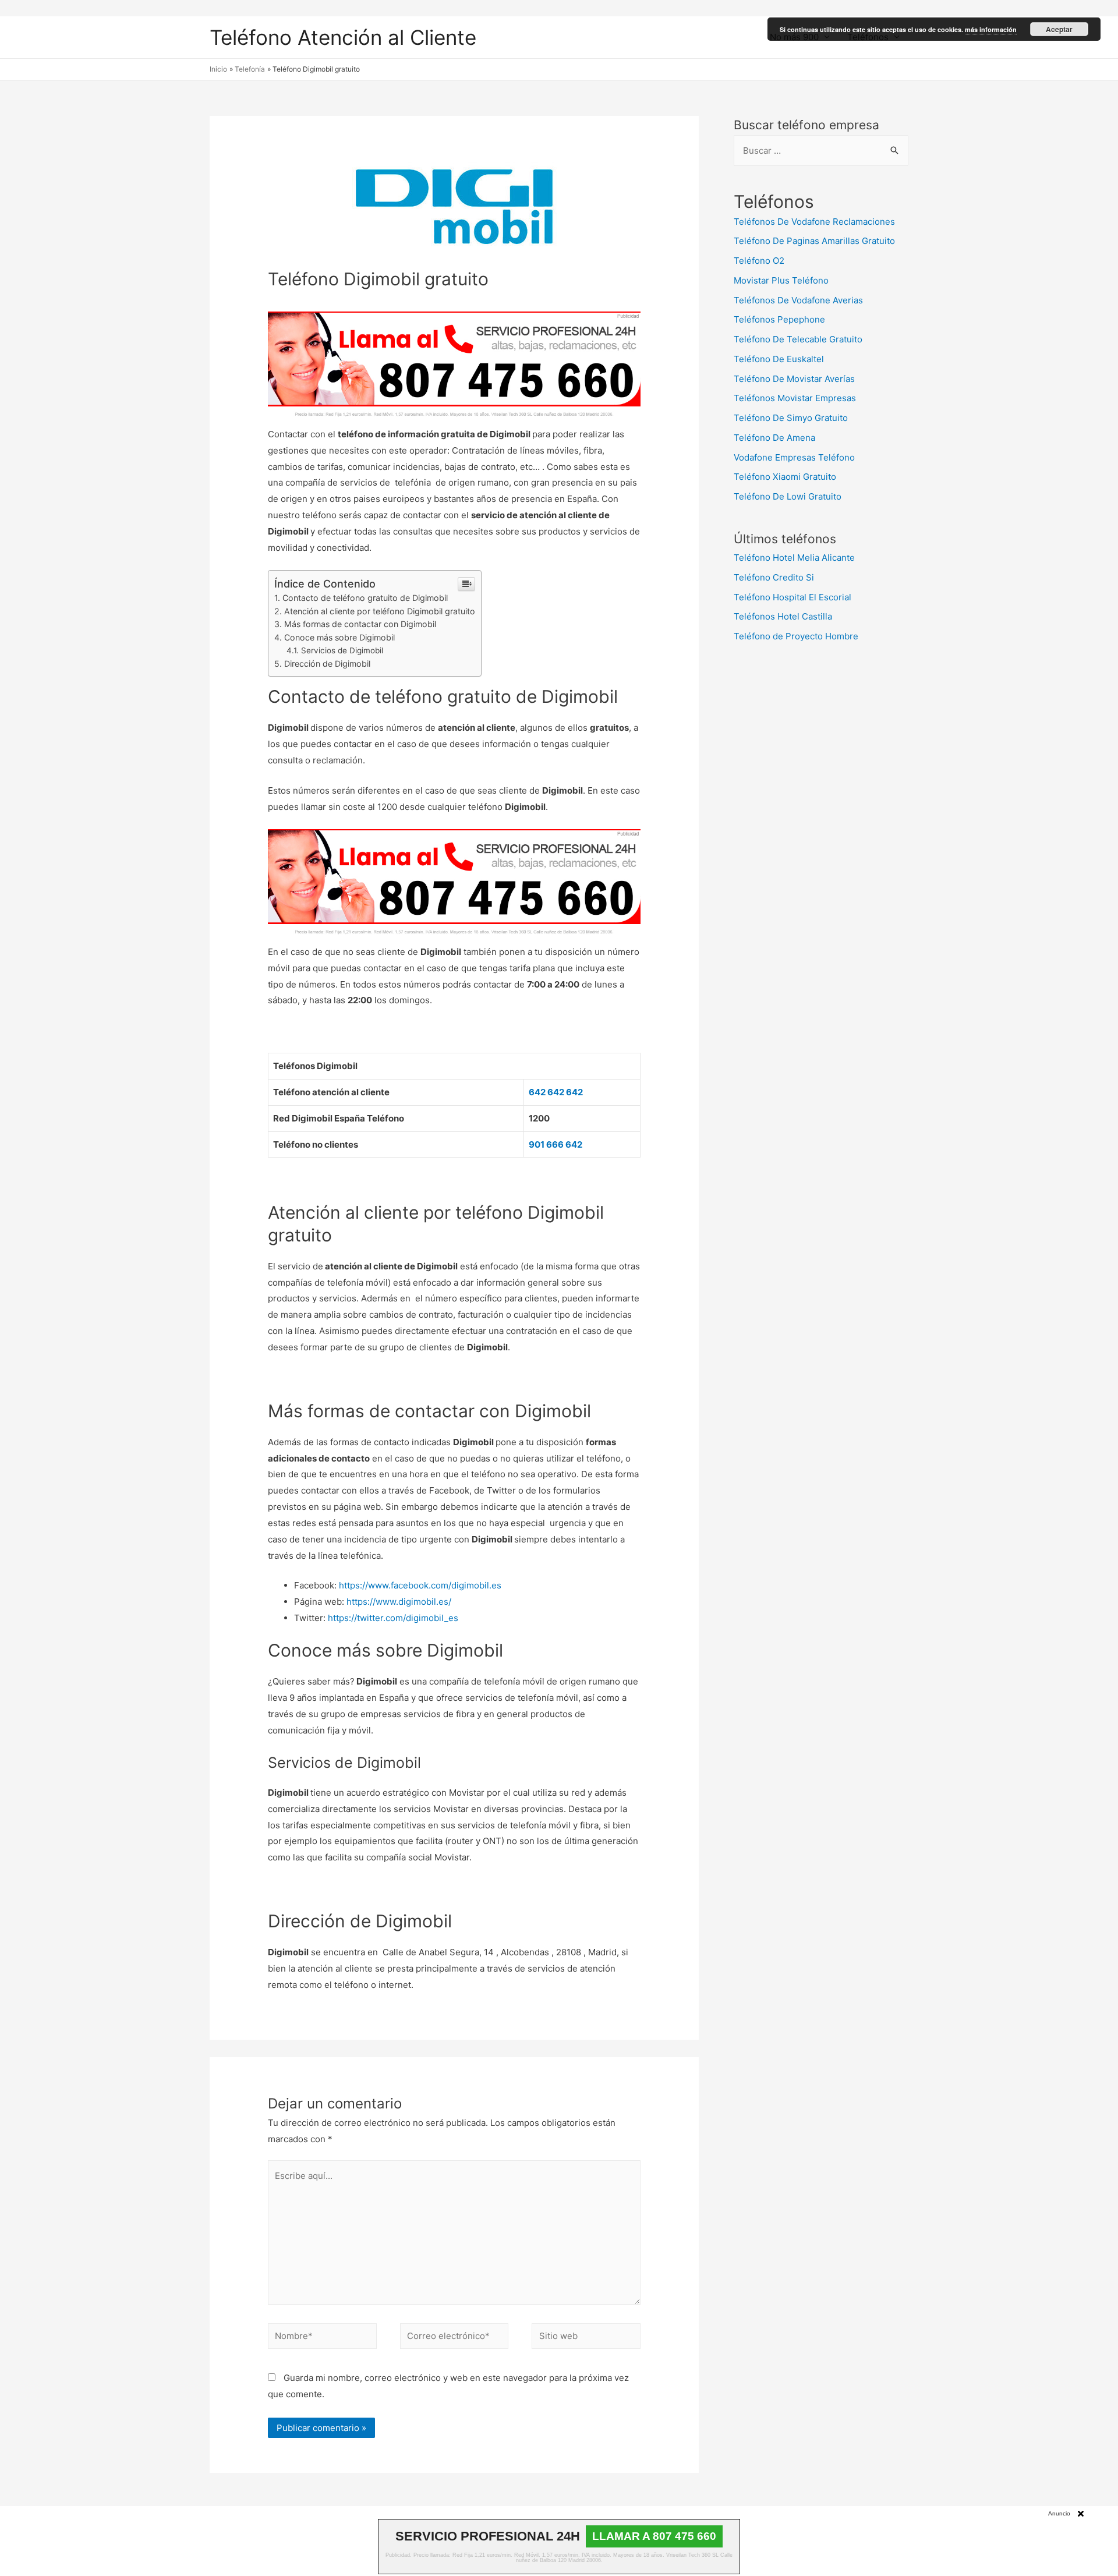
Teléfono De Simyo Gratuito (791, 418)
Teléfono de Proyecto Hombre (796, 636)
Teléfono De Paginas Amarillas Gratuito (814, 241)
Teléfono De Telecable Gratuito (798, 339)
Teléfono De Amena (774, 438)
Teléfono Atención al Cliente (343, 37)
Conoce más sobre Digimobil (339, 637)
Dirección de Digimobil (327, 664)
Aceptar (1059, 29)
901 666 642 (556, 1144)
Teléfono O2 (759, 261)
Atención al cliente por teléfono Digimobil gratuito (380, 611)
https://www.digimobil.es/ (399, 1602)
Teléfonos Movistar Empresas (795, 398)
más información (991, 29)
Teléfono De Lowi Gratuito (788, 496)
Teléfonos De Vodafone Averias (798, 300)
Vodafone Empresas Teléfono (794, 457)
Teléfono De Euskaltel (779, 359)
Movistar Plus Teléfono (781, 280)
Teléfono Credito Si (774, 577)
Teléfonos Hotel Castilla (783, 616)
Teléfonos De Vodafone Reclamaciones (814, 222)
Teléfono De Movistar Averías (794, 379)
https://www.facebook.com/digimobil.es (420, 1585)
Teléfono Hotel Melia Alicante (794, 558)
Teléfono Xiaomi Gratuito (785, 477)
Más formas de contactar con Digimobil (360, 624)
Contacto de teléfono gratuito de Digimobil (365, 598)
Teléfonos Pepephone (779, 319)
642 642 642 (556, 1092)
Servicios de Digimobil (342, 650)
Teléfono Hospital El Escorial (792, 597)
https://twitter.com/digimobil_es (393, 1618)
